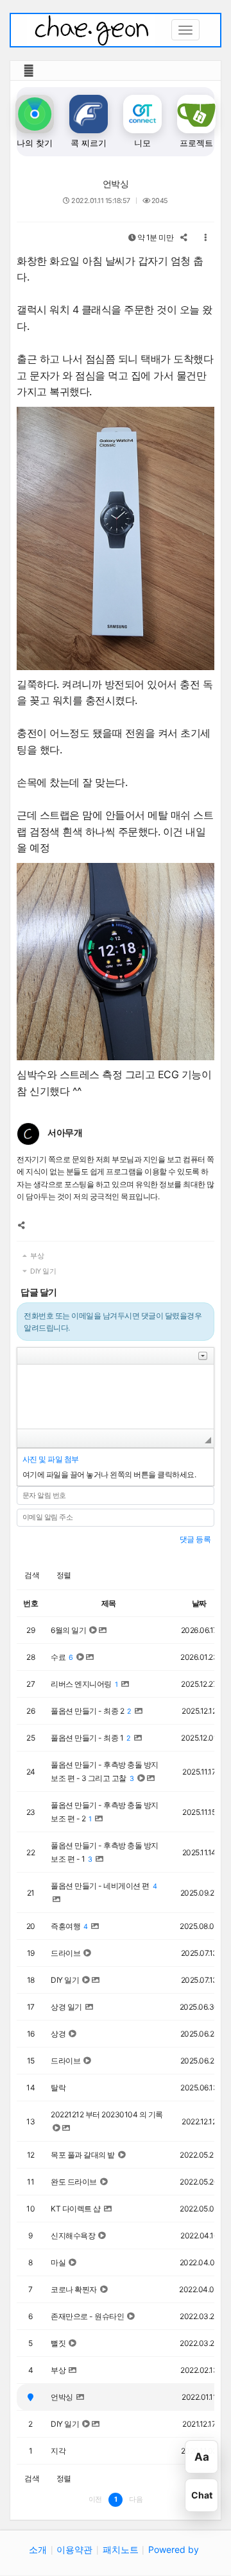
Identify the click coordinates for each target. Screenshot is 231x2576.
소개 (38, 2549)
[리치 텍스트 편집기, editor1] (116, 1397)
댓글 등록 (195, 1539)
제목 (109, 1603)
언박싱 (116, 184)
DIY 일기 (43, 1271)
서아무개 (65, 1132)
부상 (37, 1256)
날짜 (199, 1603)
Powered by (174, 2549)
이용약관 (74, 2549)
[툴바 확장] (203, 1356)
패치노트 (121, 2549)
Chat (202, 2495)
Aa (202, 2457)
